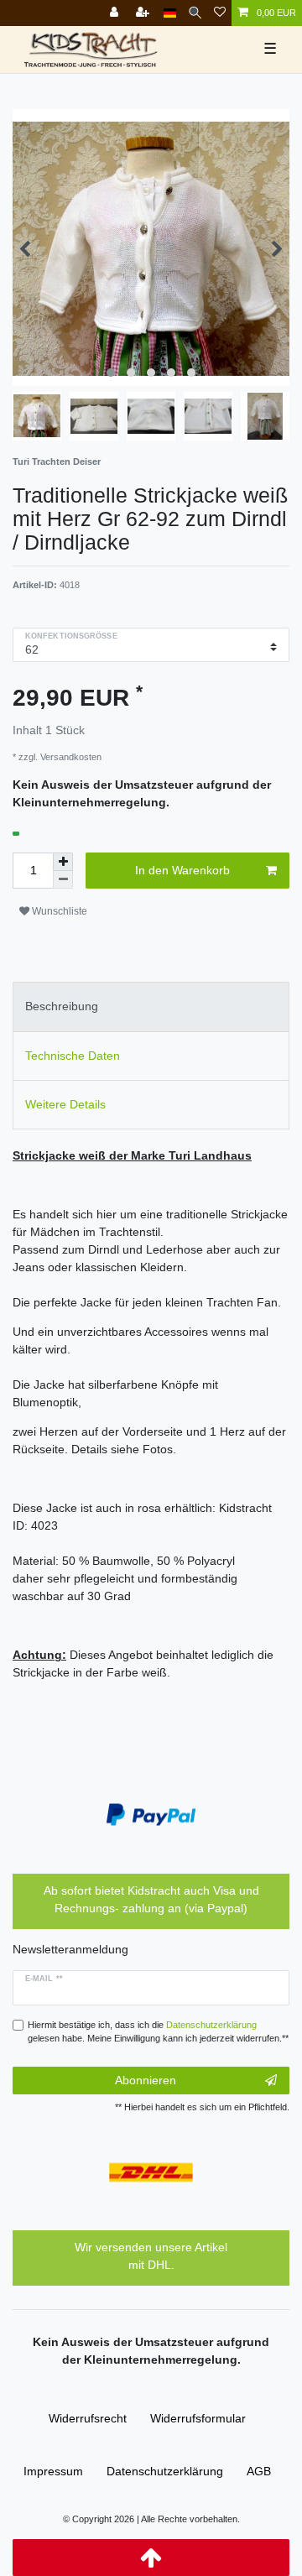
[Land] (170, 13)
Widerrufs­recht (88, 2418)
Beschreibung (62, 1006)
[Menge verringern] (63, 880)
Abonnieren (146, 2080)
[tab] (151, 1006)
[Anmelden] (116, 13)
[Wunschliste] (220, 13)
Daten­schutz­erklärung (165, 2471)
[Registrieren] (144, 13)
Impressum (53, 2471)
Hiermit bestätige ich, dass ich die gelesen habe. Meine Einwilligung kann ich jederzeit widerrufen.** (158, 2032)
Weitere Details (65, 1104)
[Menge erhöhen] (63, 862)
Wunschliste (58, 911)
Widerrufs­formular (198, 2418)
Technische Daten (73, 1056)
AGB (259, 2471)
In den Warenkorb (182, 870)
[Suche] (195, 13)
